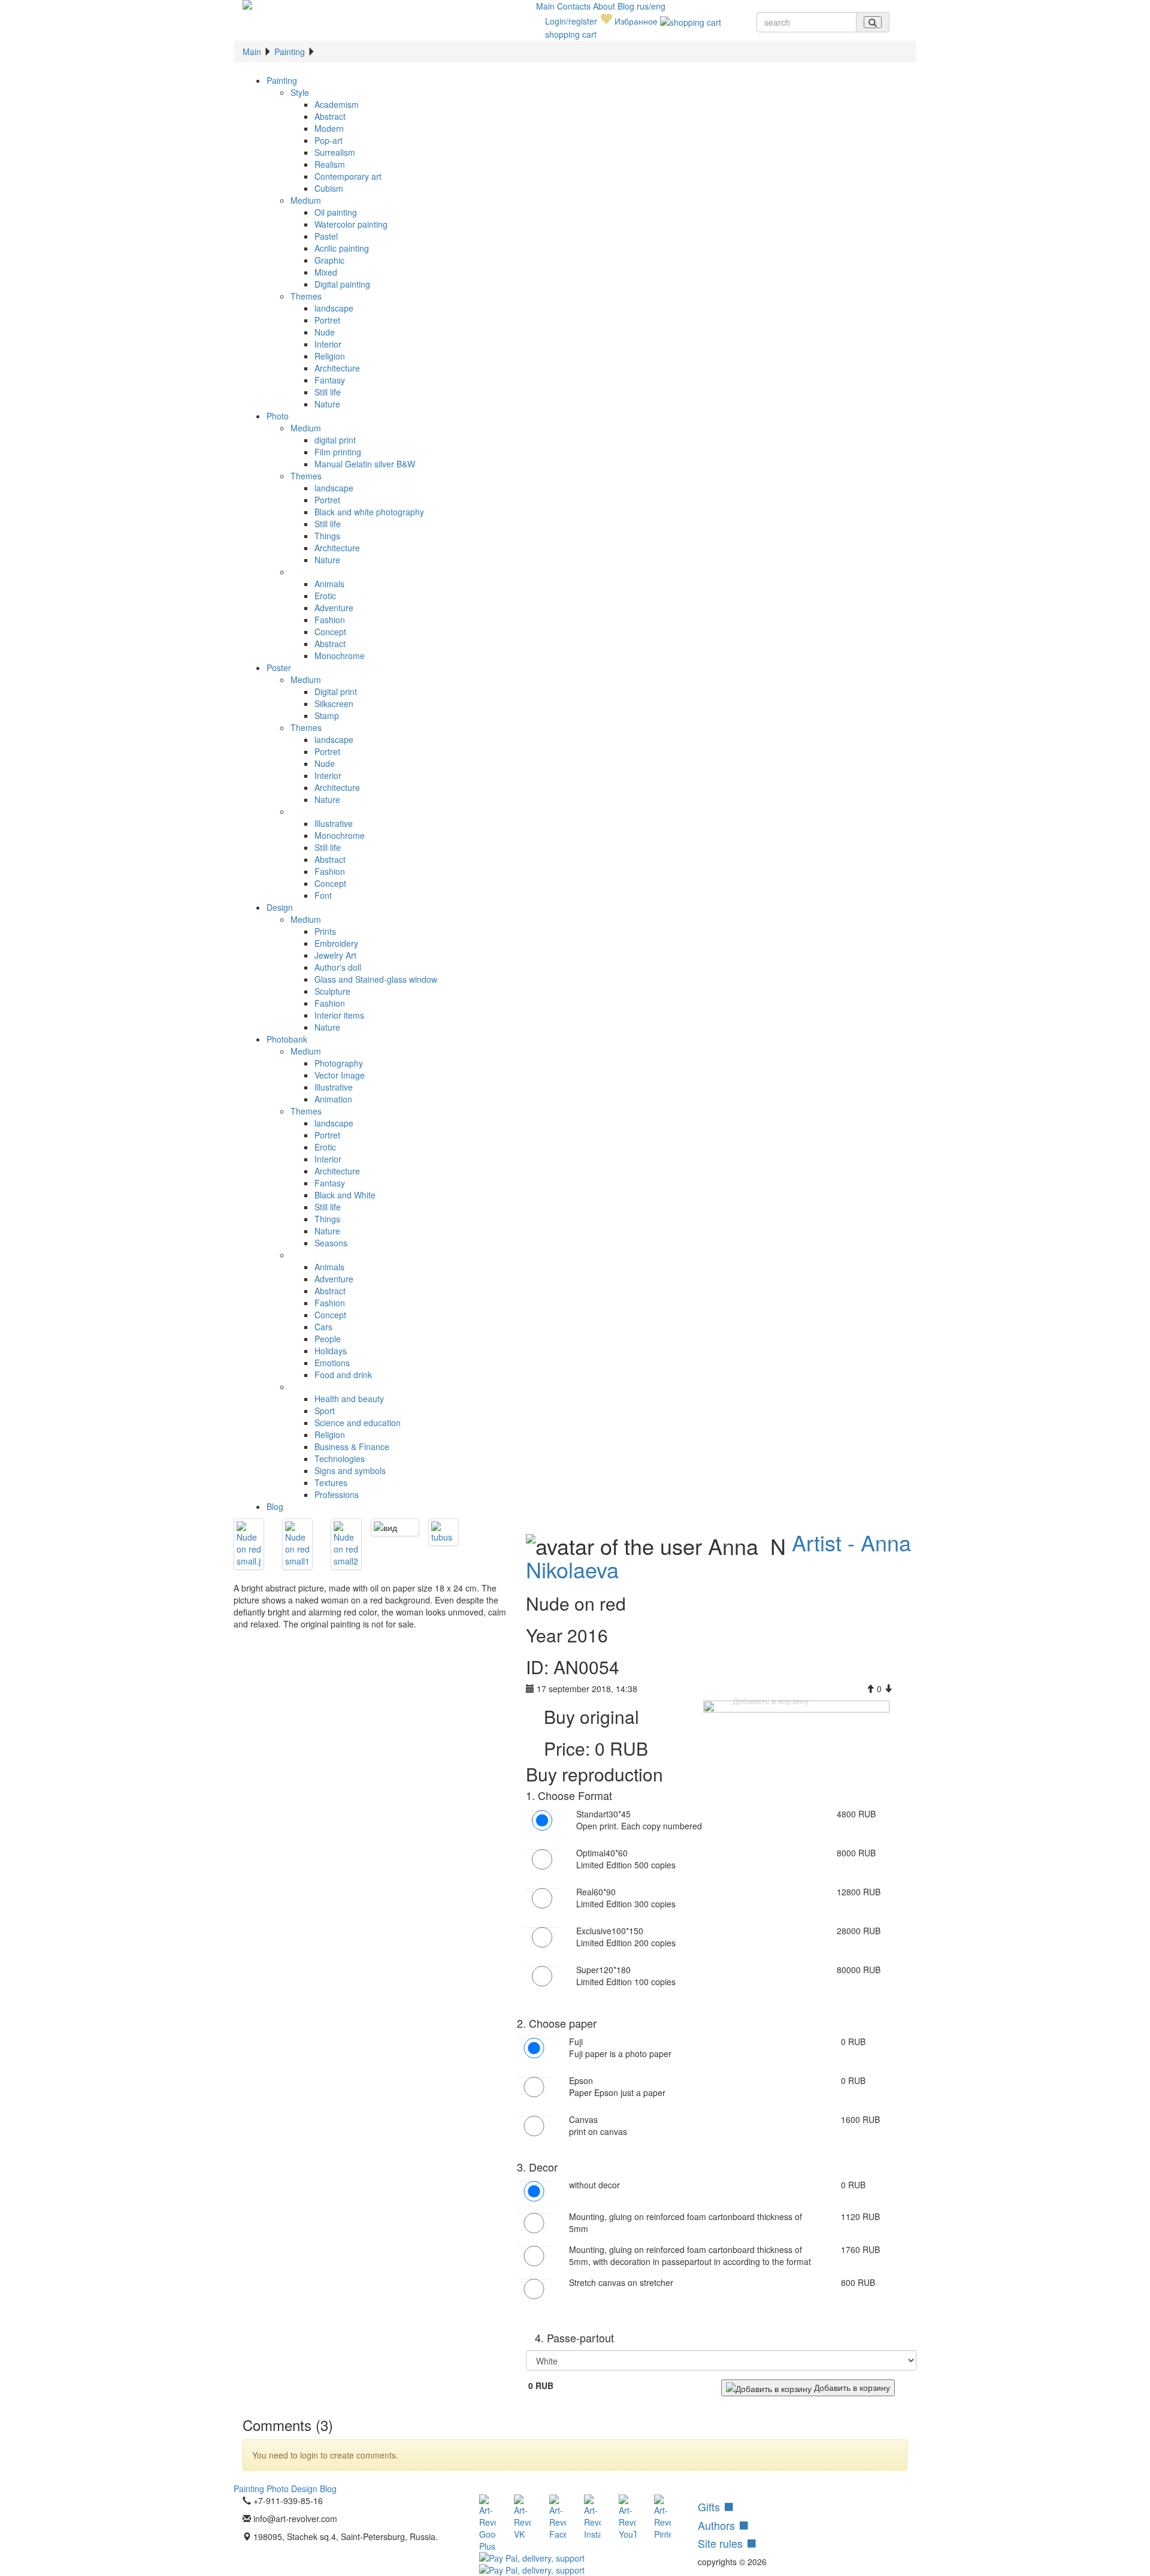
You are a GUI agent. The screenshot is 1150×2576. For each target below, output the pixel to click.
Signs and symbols (350, 1470)
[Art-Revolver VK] (522, 2517)
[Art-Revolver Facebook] (558, 2517)
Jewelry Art (335, 955)
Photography (339, 1063)
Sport (325, 1411)
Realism (330, 164)
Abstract (330, 116)
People (328, 1339)
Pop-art (329, 140)
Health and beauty (349, 1399)
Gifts (710, 2506)
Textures (331, 1482)
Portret (327, 320)
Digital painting (342, 284)
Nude (325, 332)
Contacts (575, 6)
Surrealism (335, 152)
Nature (327, 404)
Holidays (331, 1351)
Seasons (331, 1243)
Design (280, 907)
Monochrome (340, 656)
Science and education (358, 1423)
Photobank (287, 1039)
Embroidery (336, 943)
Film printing (338, 452)
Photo (278, 416)
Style (300, 92)
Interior (328, 344)
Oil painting (336, 212)
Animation (333, 1099)
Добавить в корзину (851, 2387)
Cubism (329, 188)
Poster (279, 668)
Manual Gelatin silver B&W (365, 464)
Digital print (336, 691)
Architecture (337, 368)
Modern (329, 128)
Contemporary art (348, 176)
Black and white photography (369, 512)
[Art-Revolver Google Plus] (488, 2523)
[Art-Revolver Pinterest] (662, 2517)
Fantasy (330, 380)
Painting (290, 52)
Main (547, 6)
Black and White (345, 1195)
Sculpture (332, 991)
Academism (337, 104)
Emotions (332, 1363)
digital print (335, 440)
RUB (541, 2385)
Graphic (329, 260)
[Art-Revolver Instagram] (592, 2517)
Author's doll (338, 967)
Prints (325, 931)
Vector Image (340, 1075)
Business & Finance (352, 1446)
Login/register (571, 21)
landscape (334, 308)
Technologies (340, 1458)
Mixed (326, 272)
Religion (330, 356)
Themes (306, 296)
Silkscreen (334, 703)
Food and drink (343, 1375)
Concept (330, 632)
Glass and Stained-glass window (376, 979)
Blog (627, 6)
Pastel (326, 236)
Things (327, 536)
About (605, 6)
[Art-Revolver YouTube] (627, 2517)
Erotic (325, 596)
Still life (328, 392)
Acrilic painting (342, 248)
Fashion (330, 620)
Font (323, 895)
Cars (323, 1327)
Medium (306, 200)
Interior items (339, 1015)
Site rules (722, 2543)
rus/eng (651, 6)
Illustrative (334, 823)
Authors (718, 2525)
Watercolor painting (351, 224)
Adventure (334, 608)
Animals (329, 584)
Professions (337, 1494)
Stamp (327, 715)
